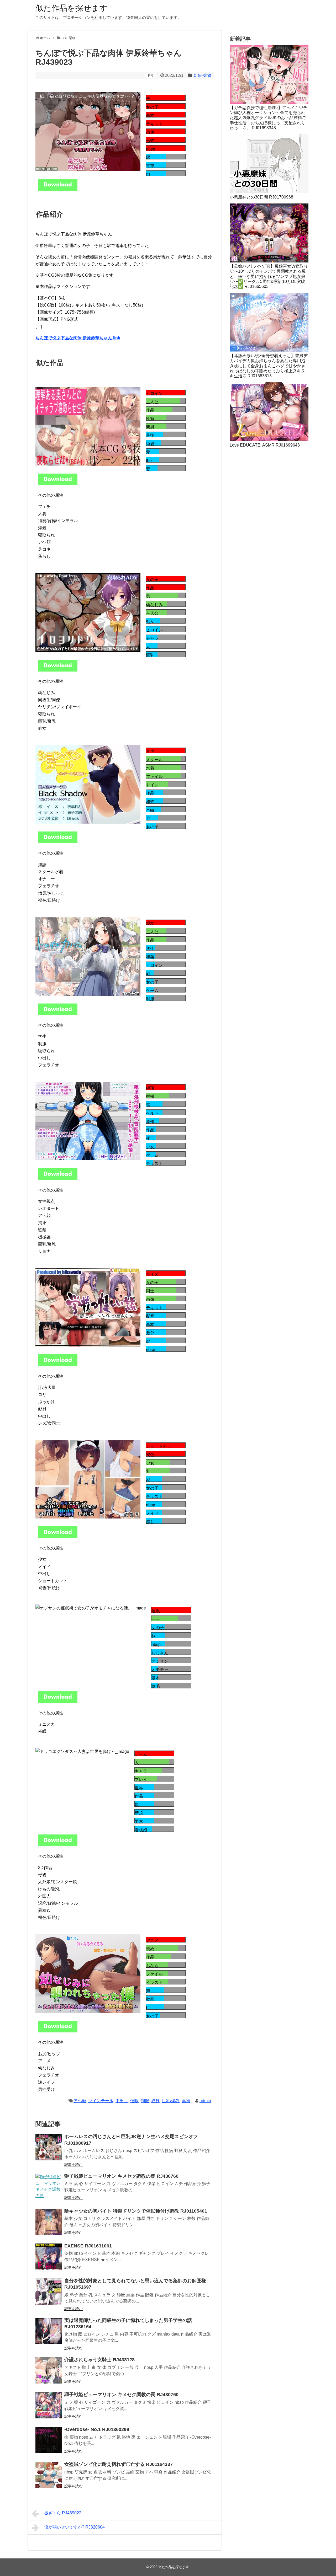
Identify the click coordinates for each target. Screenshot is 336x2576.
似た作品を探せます (72, 8)
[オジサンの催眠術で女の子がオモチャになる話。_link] (58, 1701)
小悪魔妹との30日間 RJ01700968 (261, 197)
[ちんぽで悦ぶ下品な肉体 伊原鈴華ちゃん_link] (58, 189)
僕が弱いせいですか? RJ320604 (74, 2527)
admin (205, 2101)
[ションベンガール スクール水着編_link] (58, 842)
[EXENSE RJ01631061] (49, 2257)
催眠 (134, 2101)
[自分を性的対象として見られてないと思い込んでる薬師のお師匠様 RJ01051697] (49, 2291)
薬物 (186, 2101)
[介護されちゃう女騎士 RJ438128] (49, 2370)
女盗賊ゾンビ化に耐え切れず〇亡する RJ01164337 (119, 2464)
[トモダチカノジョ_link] (58, 1014)
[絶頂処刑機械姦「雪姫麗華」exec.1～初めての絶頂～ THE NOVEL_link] (58, 1179)
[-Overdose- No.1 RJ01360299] (49, 2440)
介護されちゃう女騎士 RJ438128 (99, 2360)
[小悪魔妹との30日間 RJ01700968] (269, 164)
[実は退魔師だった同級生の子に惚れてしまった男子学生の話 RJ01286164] (49, 2331)
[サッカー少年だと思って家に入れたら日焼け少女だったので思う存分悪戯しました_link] (58, 1537)
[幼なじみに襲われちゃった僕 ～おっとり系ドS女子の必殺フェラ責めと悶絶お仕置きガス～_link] (58, 2031)
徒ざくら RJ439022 (63, 2513)
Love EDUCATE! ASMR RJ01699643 (265, 445)
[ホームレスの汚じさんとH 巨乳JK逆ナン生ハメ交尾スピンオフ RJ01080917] (49, 2147)
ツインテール (101, 2101)
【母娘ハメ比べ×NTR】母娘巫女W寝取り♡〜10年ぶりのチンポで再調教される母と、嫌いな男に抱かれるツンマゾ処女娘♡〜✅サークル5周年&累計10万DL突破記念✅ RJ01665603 (269, 276)
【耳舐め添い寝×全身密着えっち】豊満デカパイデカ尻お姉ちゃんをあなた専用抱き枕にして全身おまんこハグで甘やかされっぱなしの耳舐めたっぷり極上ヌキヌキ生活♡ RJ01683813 (269, 366)
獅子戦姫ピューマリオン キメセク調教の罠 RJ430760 (121, 2176)
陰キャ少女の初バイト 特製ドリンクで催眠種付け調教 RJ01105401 (136, 2211)
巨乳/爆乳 (171, 2101)
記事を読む (73, 2165)
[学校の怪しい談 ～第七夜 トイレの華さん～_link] (58, 1365)
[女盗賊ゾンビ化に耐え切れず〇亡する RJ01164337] (49, 2475)
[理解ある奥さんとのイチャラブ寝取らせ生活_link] (58, 484)
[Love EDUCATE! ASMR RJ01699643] (269, 412)
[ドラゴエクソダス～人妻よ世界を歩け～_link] (58, 1845)
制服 (145, 2101)
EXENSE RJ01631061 (88, 2246)
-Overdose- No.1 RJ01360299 (97, 2429)
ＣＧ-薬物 (202, 75)
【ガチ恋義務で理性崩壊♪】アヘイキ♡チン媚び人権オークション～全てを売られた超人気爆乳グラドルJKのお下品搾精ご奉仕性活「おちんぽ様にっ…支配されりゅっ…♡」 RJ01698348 (269, 118)
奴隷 (155, 2101)
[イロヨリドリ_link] (58, 670)
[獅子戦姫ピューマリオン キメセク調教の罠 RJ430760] (49, 2187)
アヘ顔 (80, 2101)
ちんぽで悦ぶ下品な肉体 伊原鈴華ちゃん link (78, 338)
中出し (122, 2101)
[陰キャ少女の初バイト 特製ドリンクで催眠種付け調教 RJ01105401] (49, 2222)
